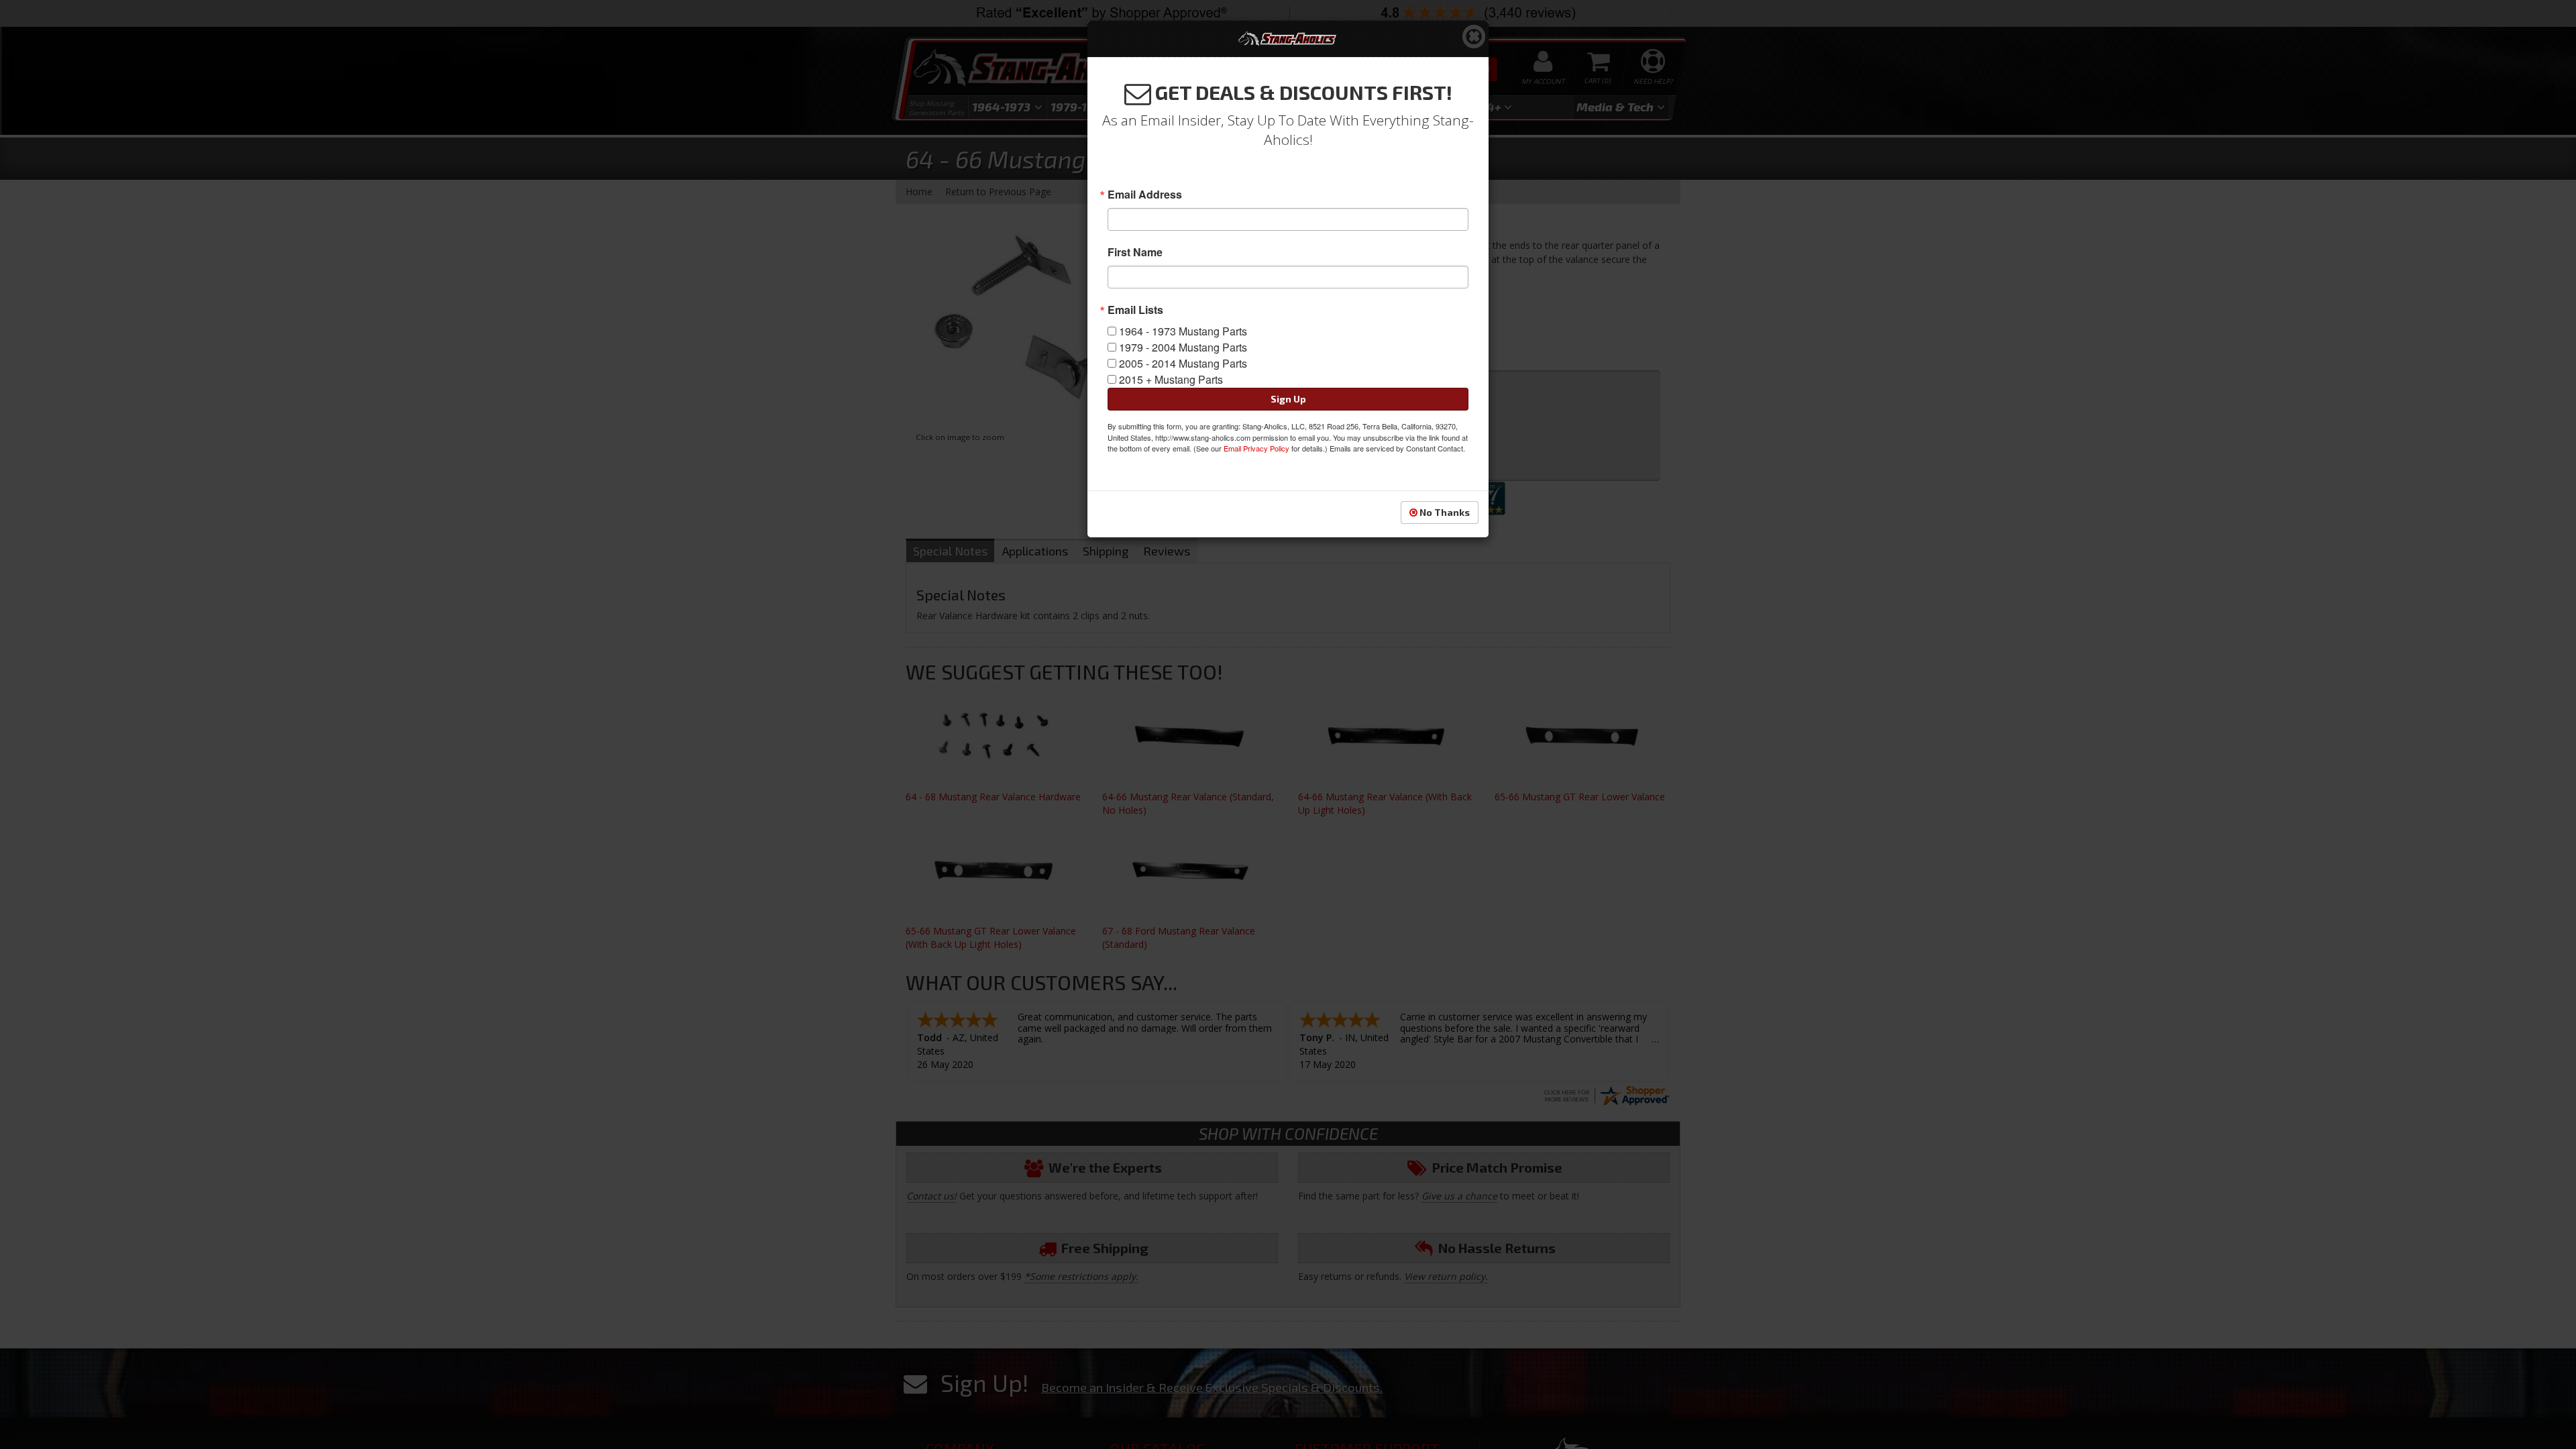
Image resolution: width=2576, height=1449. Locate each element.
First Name (1135, 252)
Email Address (1145, 195)
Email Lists (1135, 310)
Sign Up (1288, 399)
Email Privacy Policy (1256, 448)
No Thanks (1444, 512)
